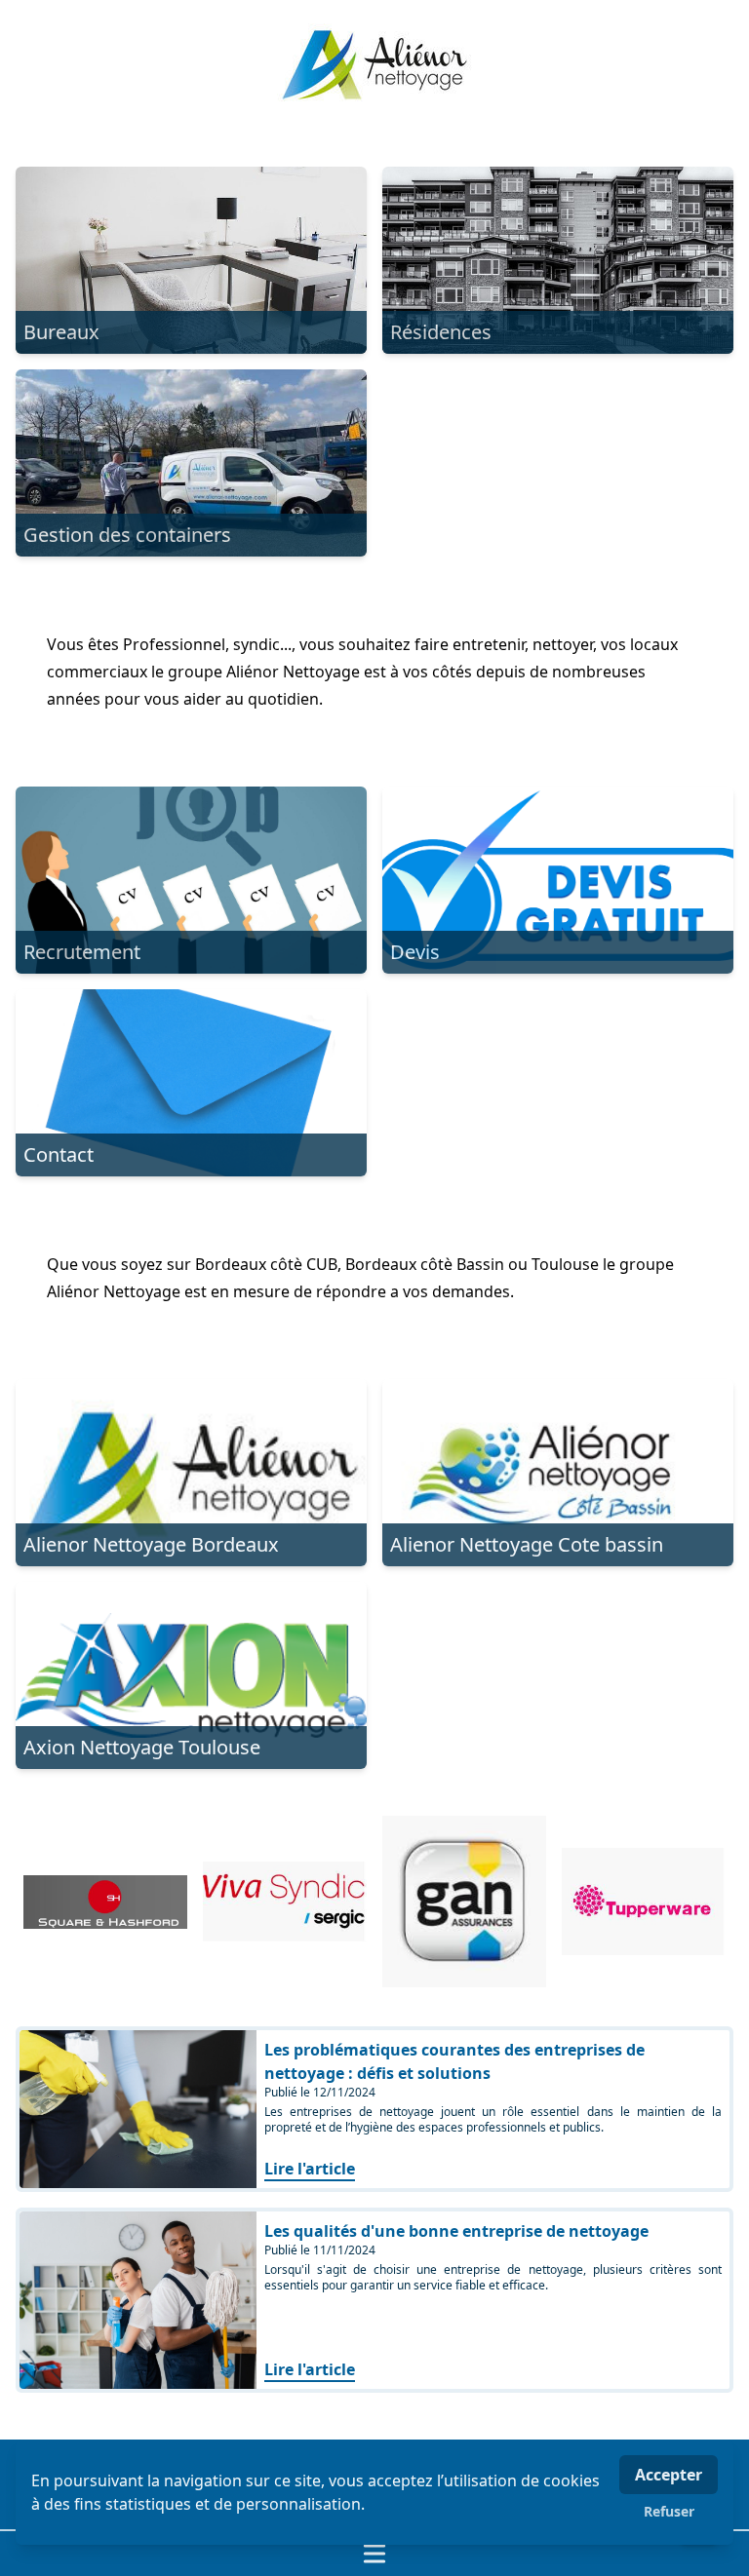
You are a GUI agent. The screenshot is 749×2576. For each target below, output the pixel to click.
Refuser (669, 2511)
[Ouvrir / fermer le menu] (374, 2554)
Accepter (669, 2475)
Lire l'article (310, 2169)
